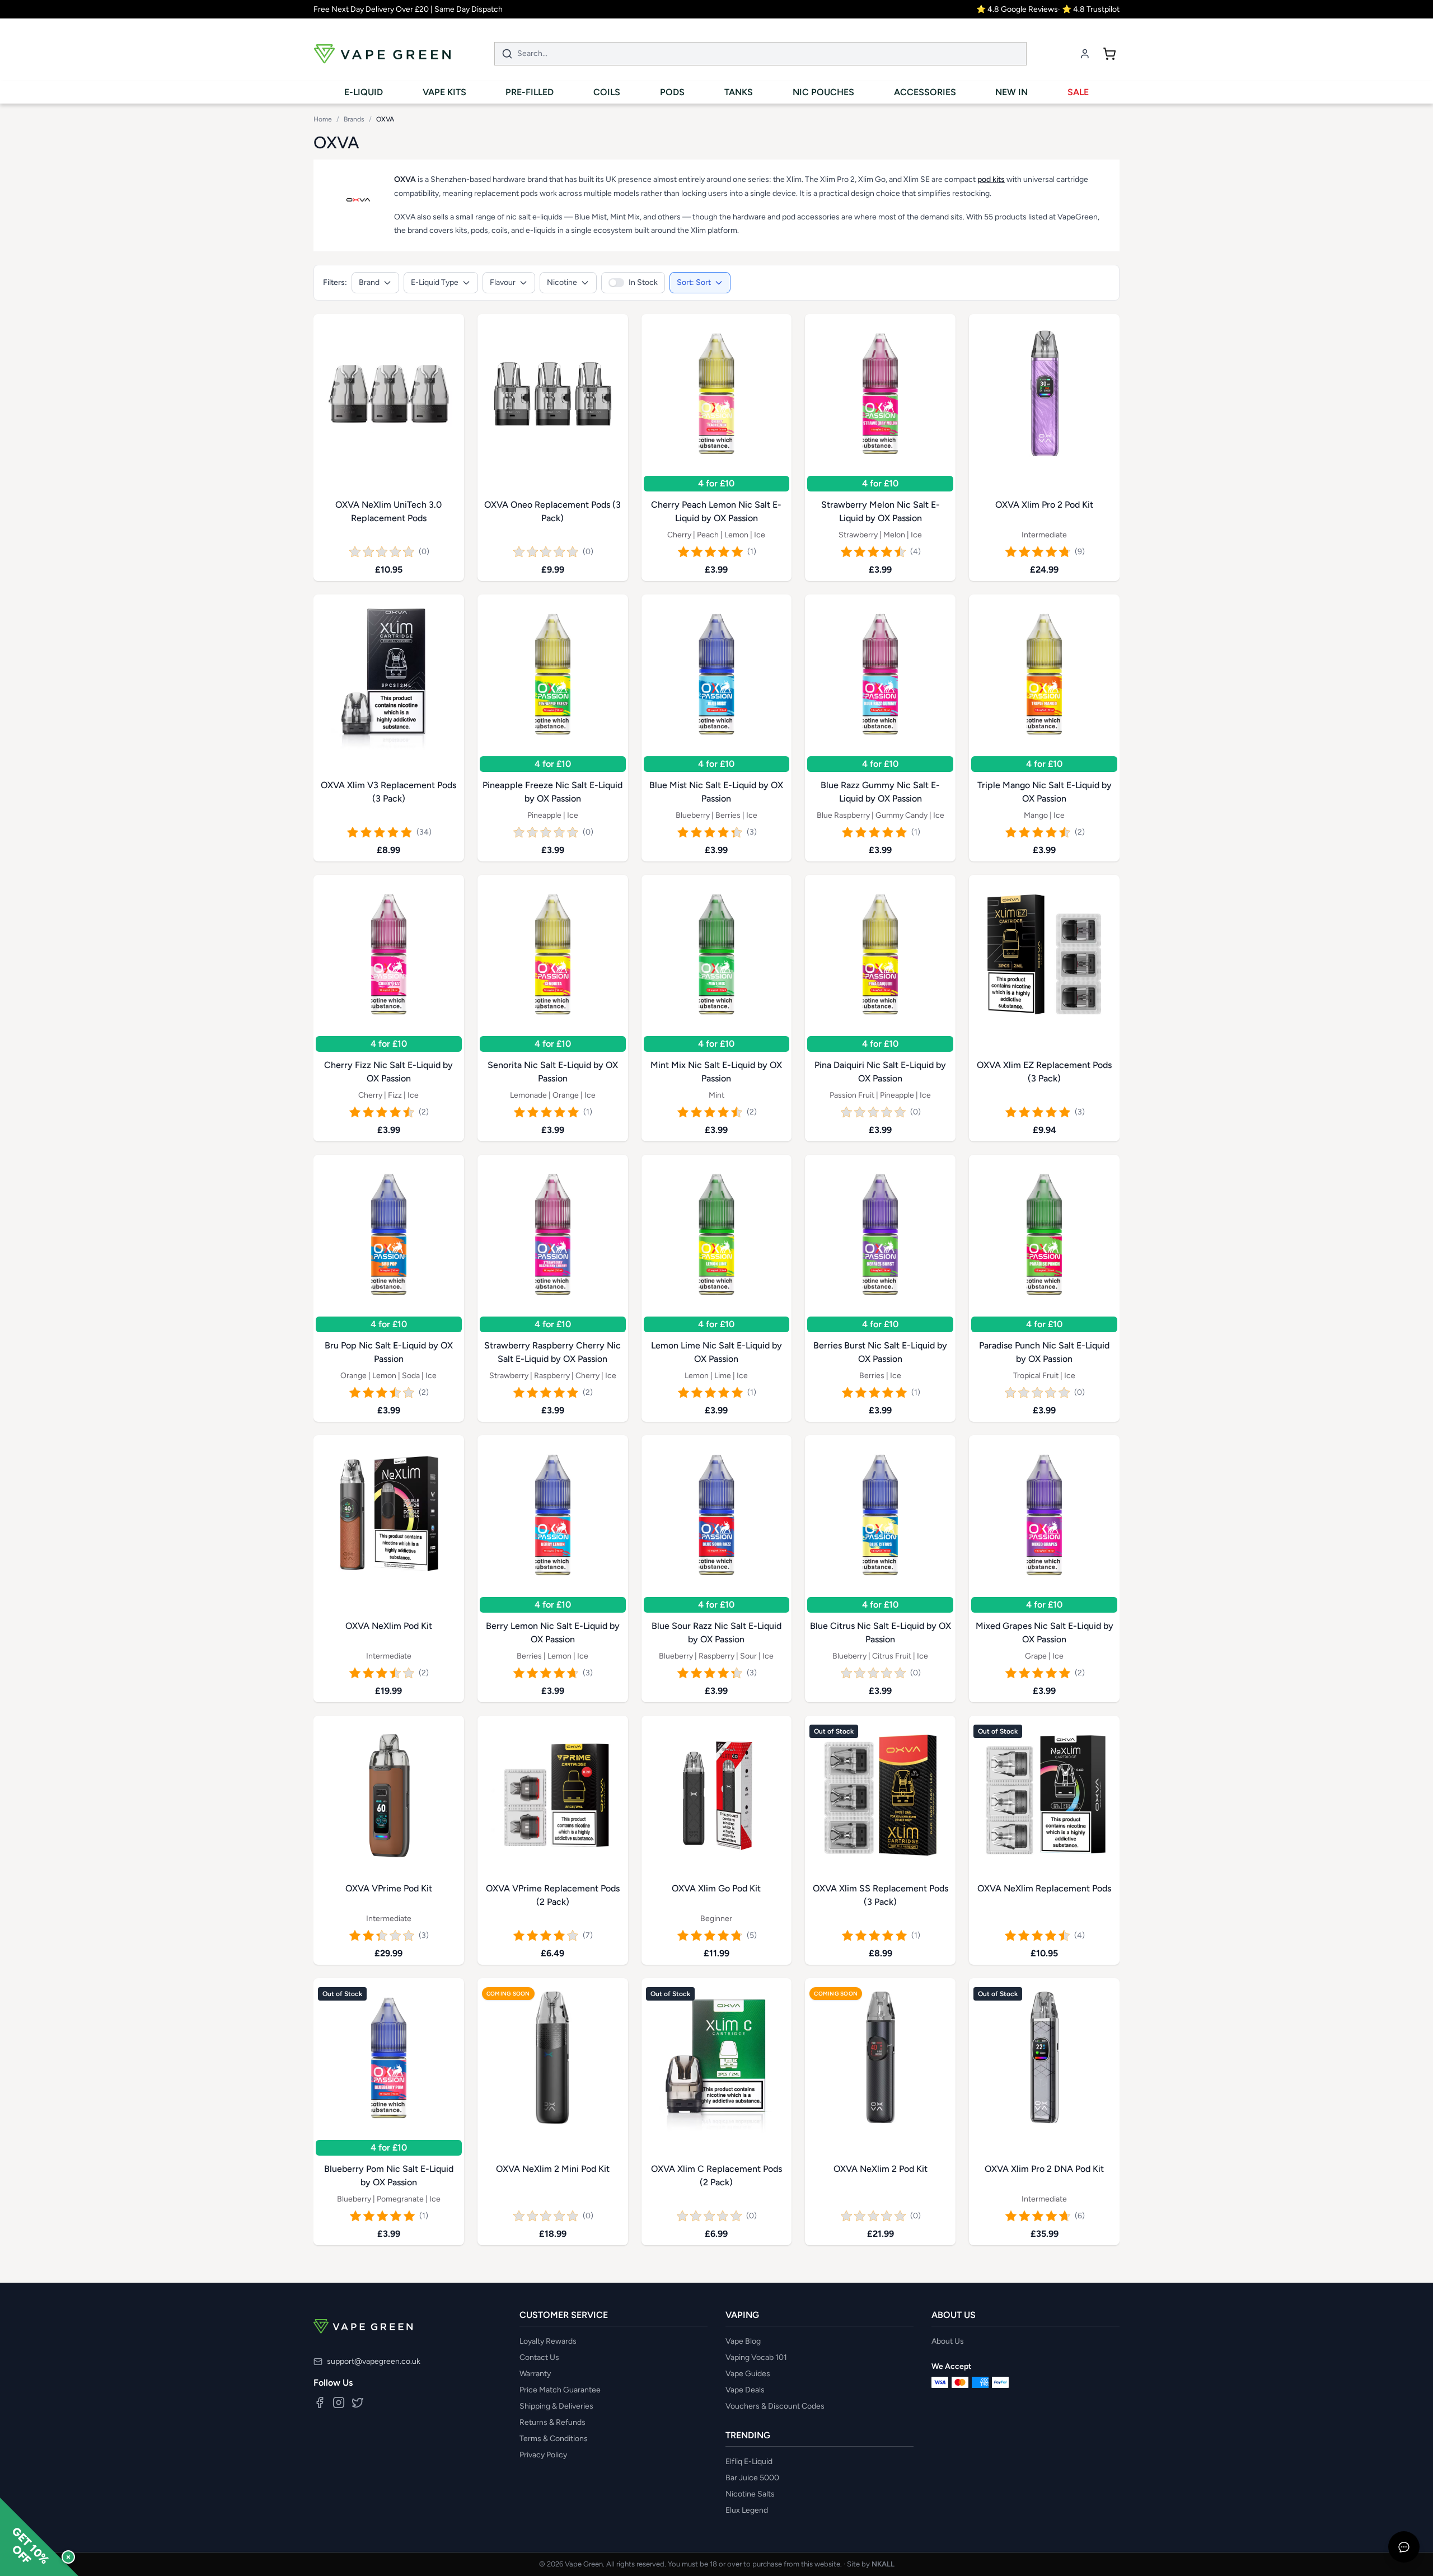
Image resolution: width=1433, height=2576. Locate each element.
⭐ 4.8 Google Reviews (1017, 9)
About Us (948, 2341)
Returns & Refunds (552, 2422)
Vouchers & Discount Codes (775, 2406)
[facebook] (320, 2402)
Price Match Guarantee (560, 2390)
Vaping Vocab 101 (756, 2357)
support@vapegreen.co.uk (374, 2361)
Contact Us (539, 2357)
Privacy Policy (543, 2455)
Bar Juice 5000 (752, 2478)
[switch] (633, 283)
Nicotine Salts (750, 2494)
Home (323, 119)
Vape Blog (743, 2341)
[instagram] (339, 2402)
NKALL (883, 2564)
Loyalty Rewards (548, 2341)
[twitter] (358, 2402)
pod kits (991, 179)
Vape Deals (745, 2390)
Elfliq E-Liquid (749, 2462)
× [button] (68, 2557)
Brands (354, 119)
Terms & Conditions (554, 2439)
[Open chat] (1404, 2547)
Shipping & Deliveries (556, 2406)
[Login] (1085, 54)
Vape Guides (748, 2374)
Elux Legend (747, 2510)
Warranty (535, 2374)
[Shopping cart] (1109, 54)
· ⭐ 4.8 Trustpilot (1089, 9)
